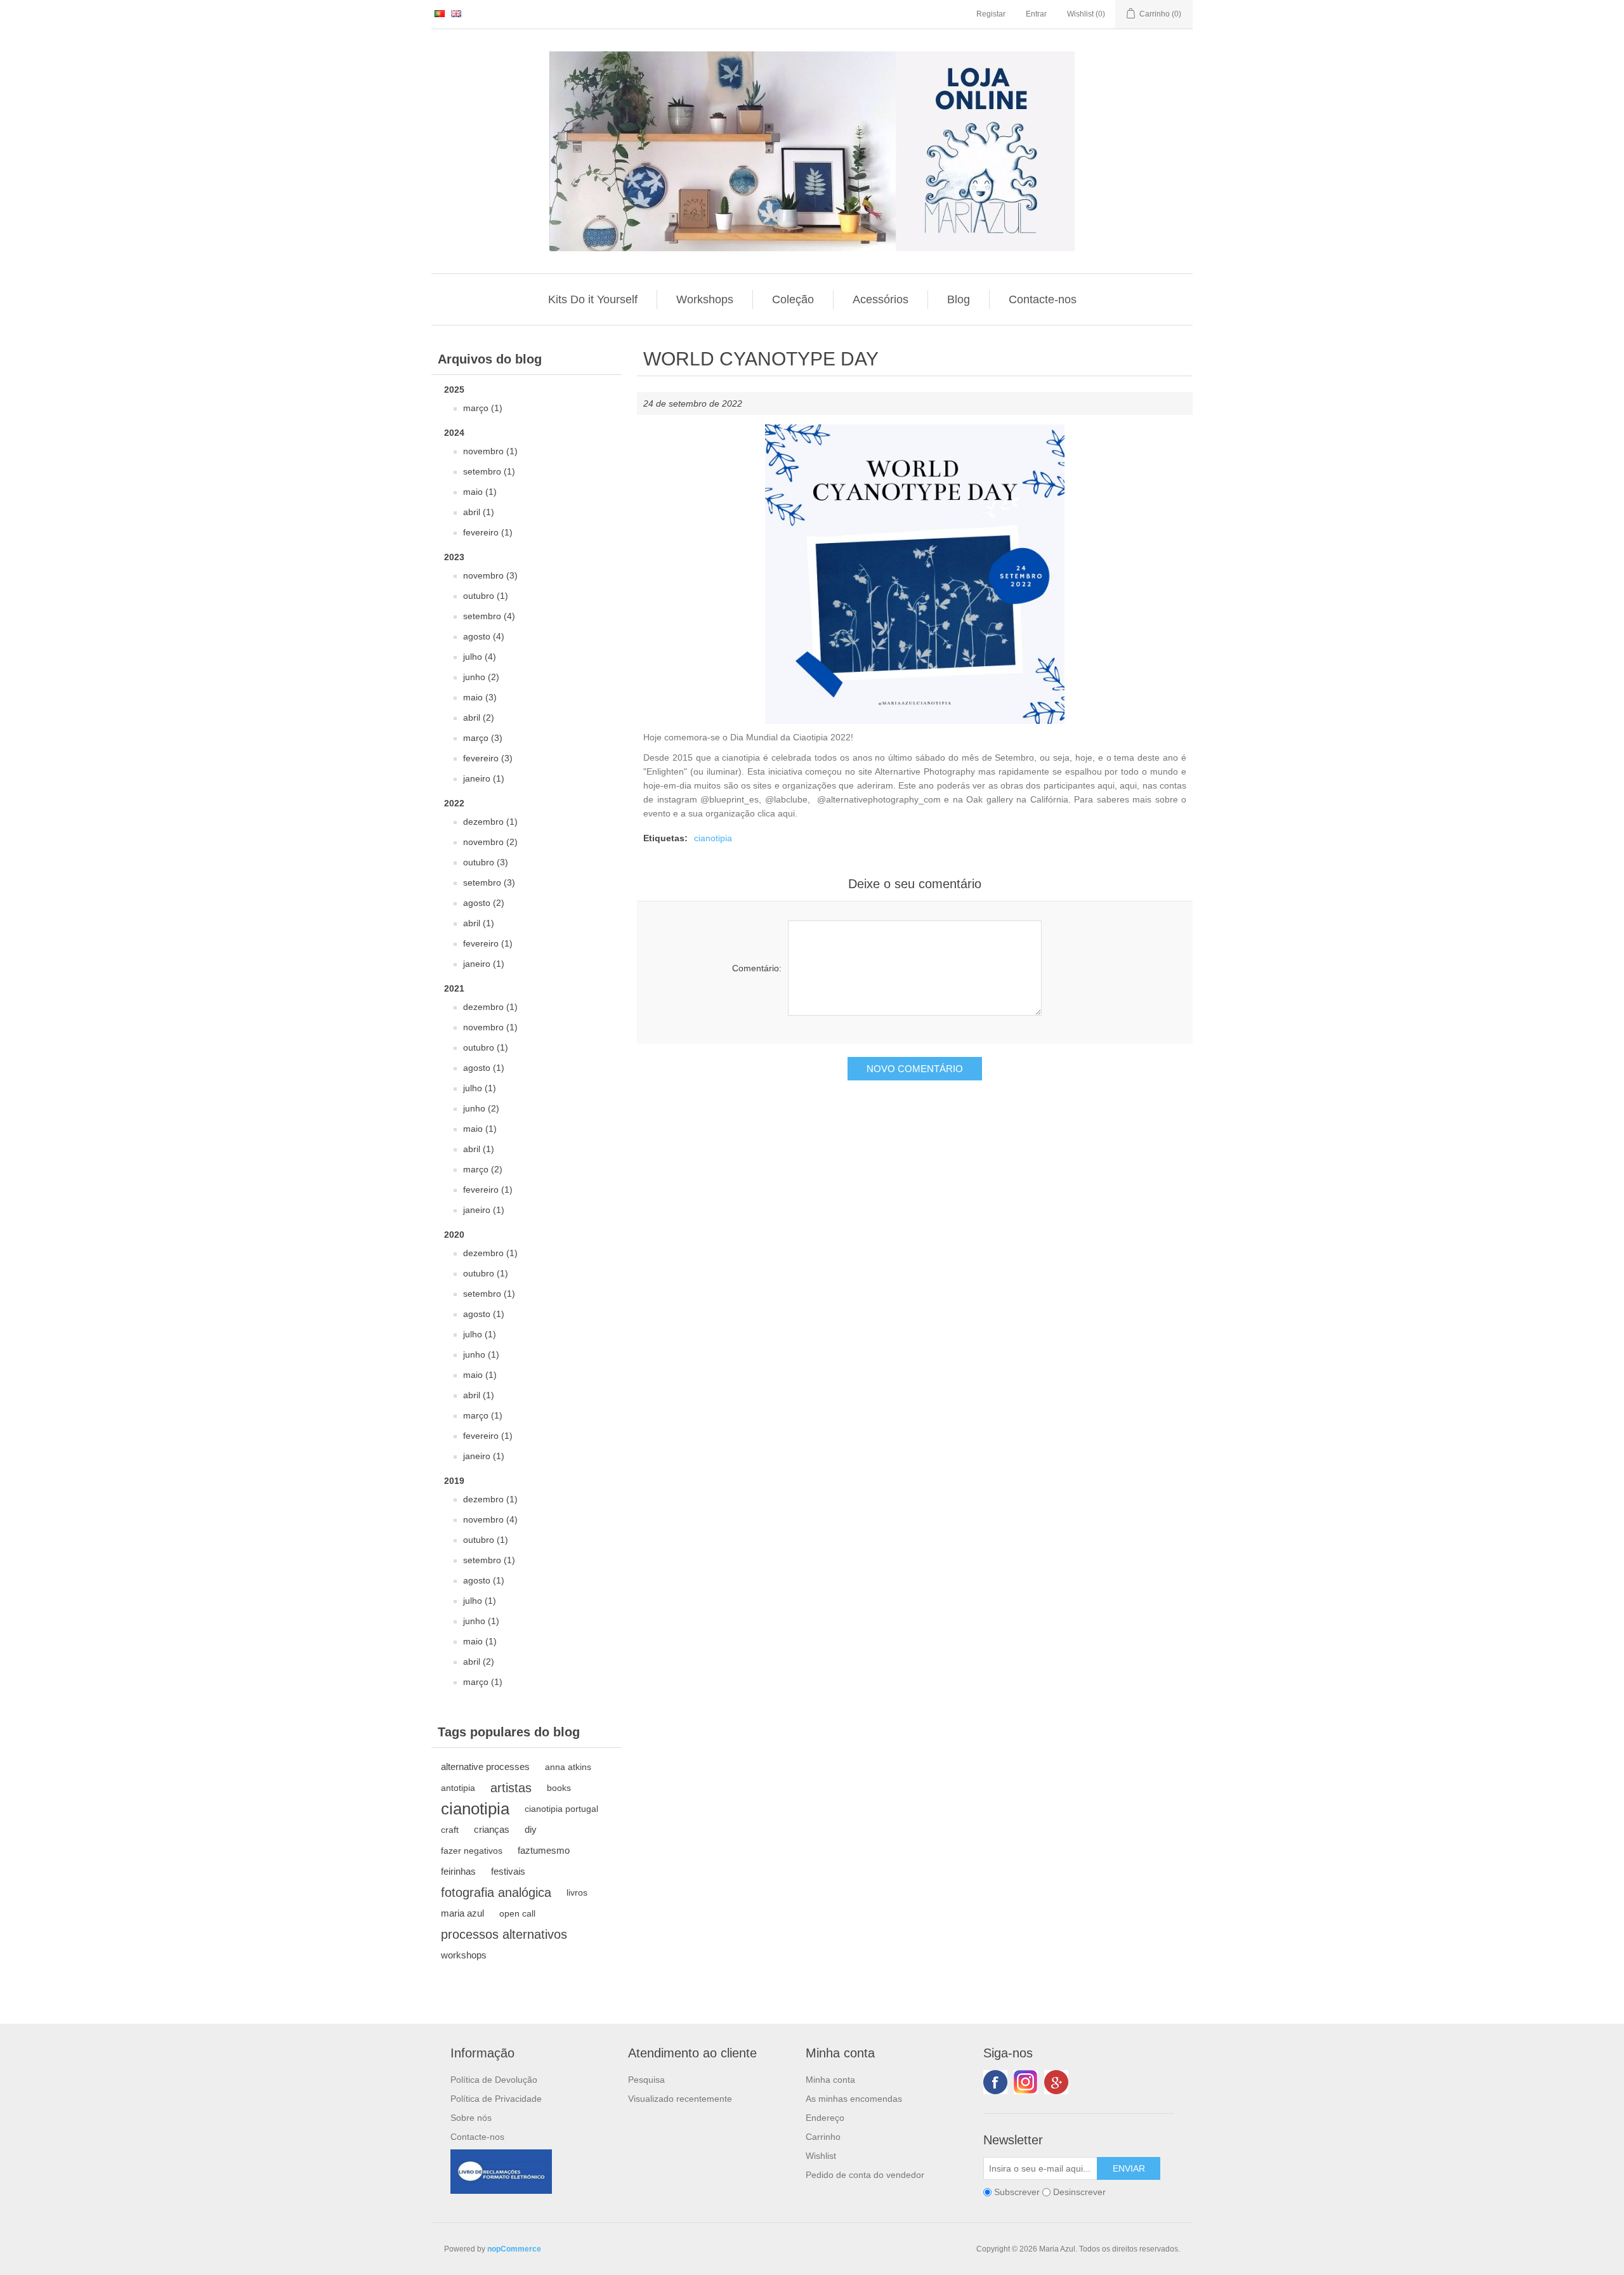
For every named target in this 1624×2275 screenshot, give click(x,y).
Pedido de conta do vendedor (865, 2175)
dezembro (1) (490, 822)
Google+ (1056, 2082)
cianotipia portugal (561, 1809)
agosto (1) (484, 1068)
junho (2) (481, 677)
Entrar (1036, 14)
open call (517, 1913)
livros (577, 1892)
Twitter (1026, 2082)
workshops (464, 1955)
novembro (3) (490, 575)
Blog (959, 299)
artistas (511, 1788)
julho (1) (480, 1088)
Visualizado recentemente (680, 2099)
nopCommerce (514, 2249)
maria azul (462, 1913)
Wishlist (821, 2156)
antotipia (458, 1788)
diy (531, 1829)
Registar (991, 14)
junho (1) (481, 1354)
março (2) (483, 1169)
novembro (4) (490, 1519)
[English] (456, 13)
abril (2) (479, 718)
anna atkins (568, 1767)
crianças (492, 1829)
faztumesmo (544, 1850)
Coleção (793, 299)
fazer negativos (472, 1851)
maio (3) (480, 697)
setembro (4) (489, 616)
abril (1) (479, 512)
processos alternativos (504, 1934)
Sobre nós (471, 2118)
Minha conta (830, 2080)
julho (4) (480, 657)
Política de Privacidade (496, 2099)
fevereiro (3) (488, 758)
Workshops (705, 299)
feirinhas (458, 1871)
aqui (1106, 785)
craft (450, 1830)
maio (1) (480, 492)
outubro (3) (486, 862)
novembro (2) (490, 842)
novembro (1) (490, 451)
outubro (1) (486, 596)
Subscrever (1017, 2192)
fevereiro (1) (488, 532)
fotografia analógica (496, 1892)
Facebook (995, 2082)
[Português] (440, 13)
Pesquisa (646, 2080)
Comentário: (757, 968)
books (559, 1788)
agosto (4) (484, 636)
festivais (508, 1871)
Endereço (825, 2118)
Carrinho (823, 2137)
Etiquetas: (665, 838)
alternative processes (485, 1767)
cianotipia (475, 1809)
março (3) (483, 738)
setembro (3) (489, 882)
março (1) (483, 408)
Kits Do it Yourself (593, 299)
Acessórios (881, 299)
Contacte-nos (1043, 299)
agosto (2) (484, 903)
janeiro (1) (484, 778)
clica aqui (776, 813)
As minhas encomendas (854, 2099)
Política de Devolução (494, 2080)
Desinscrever (1079, 2192)
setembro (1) (489, 471)
